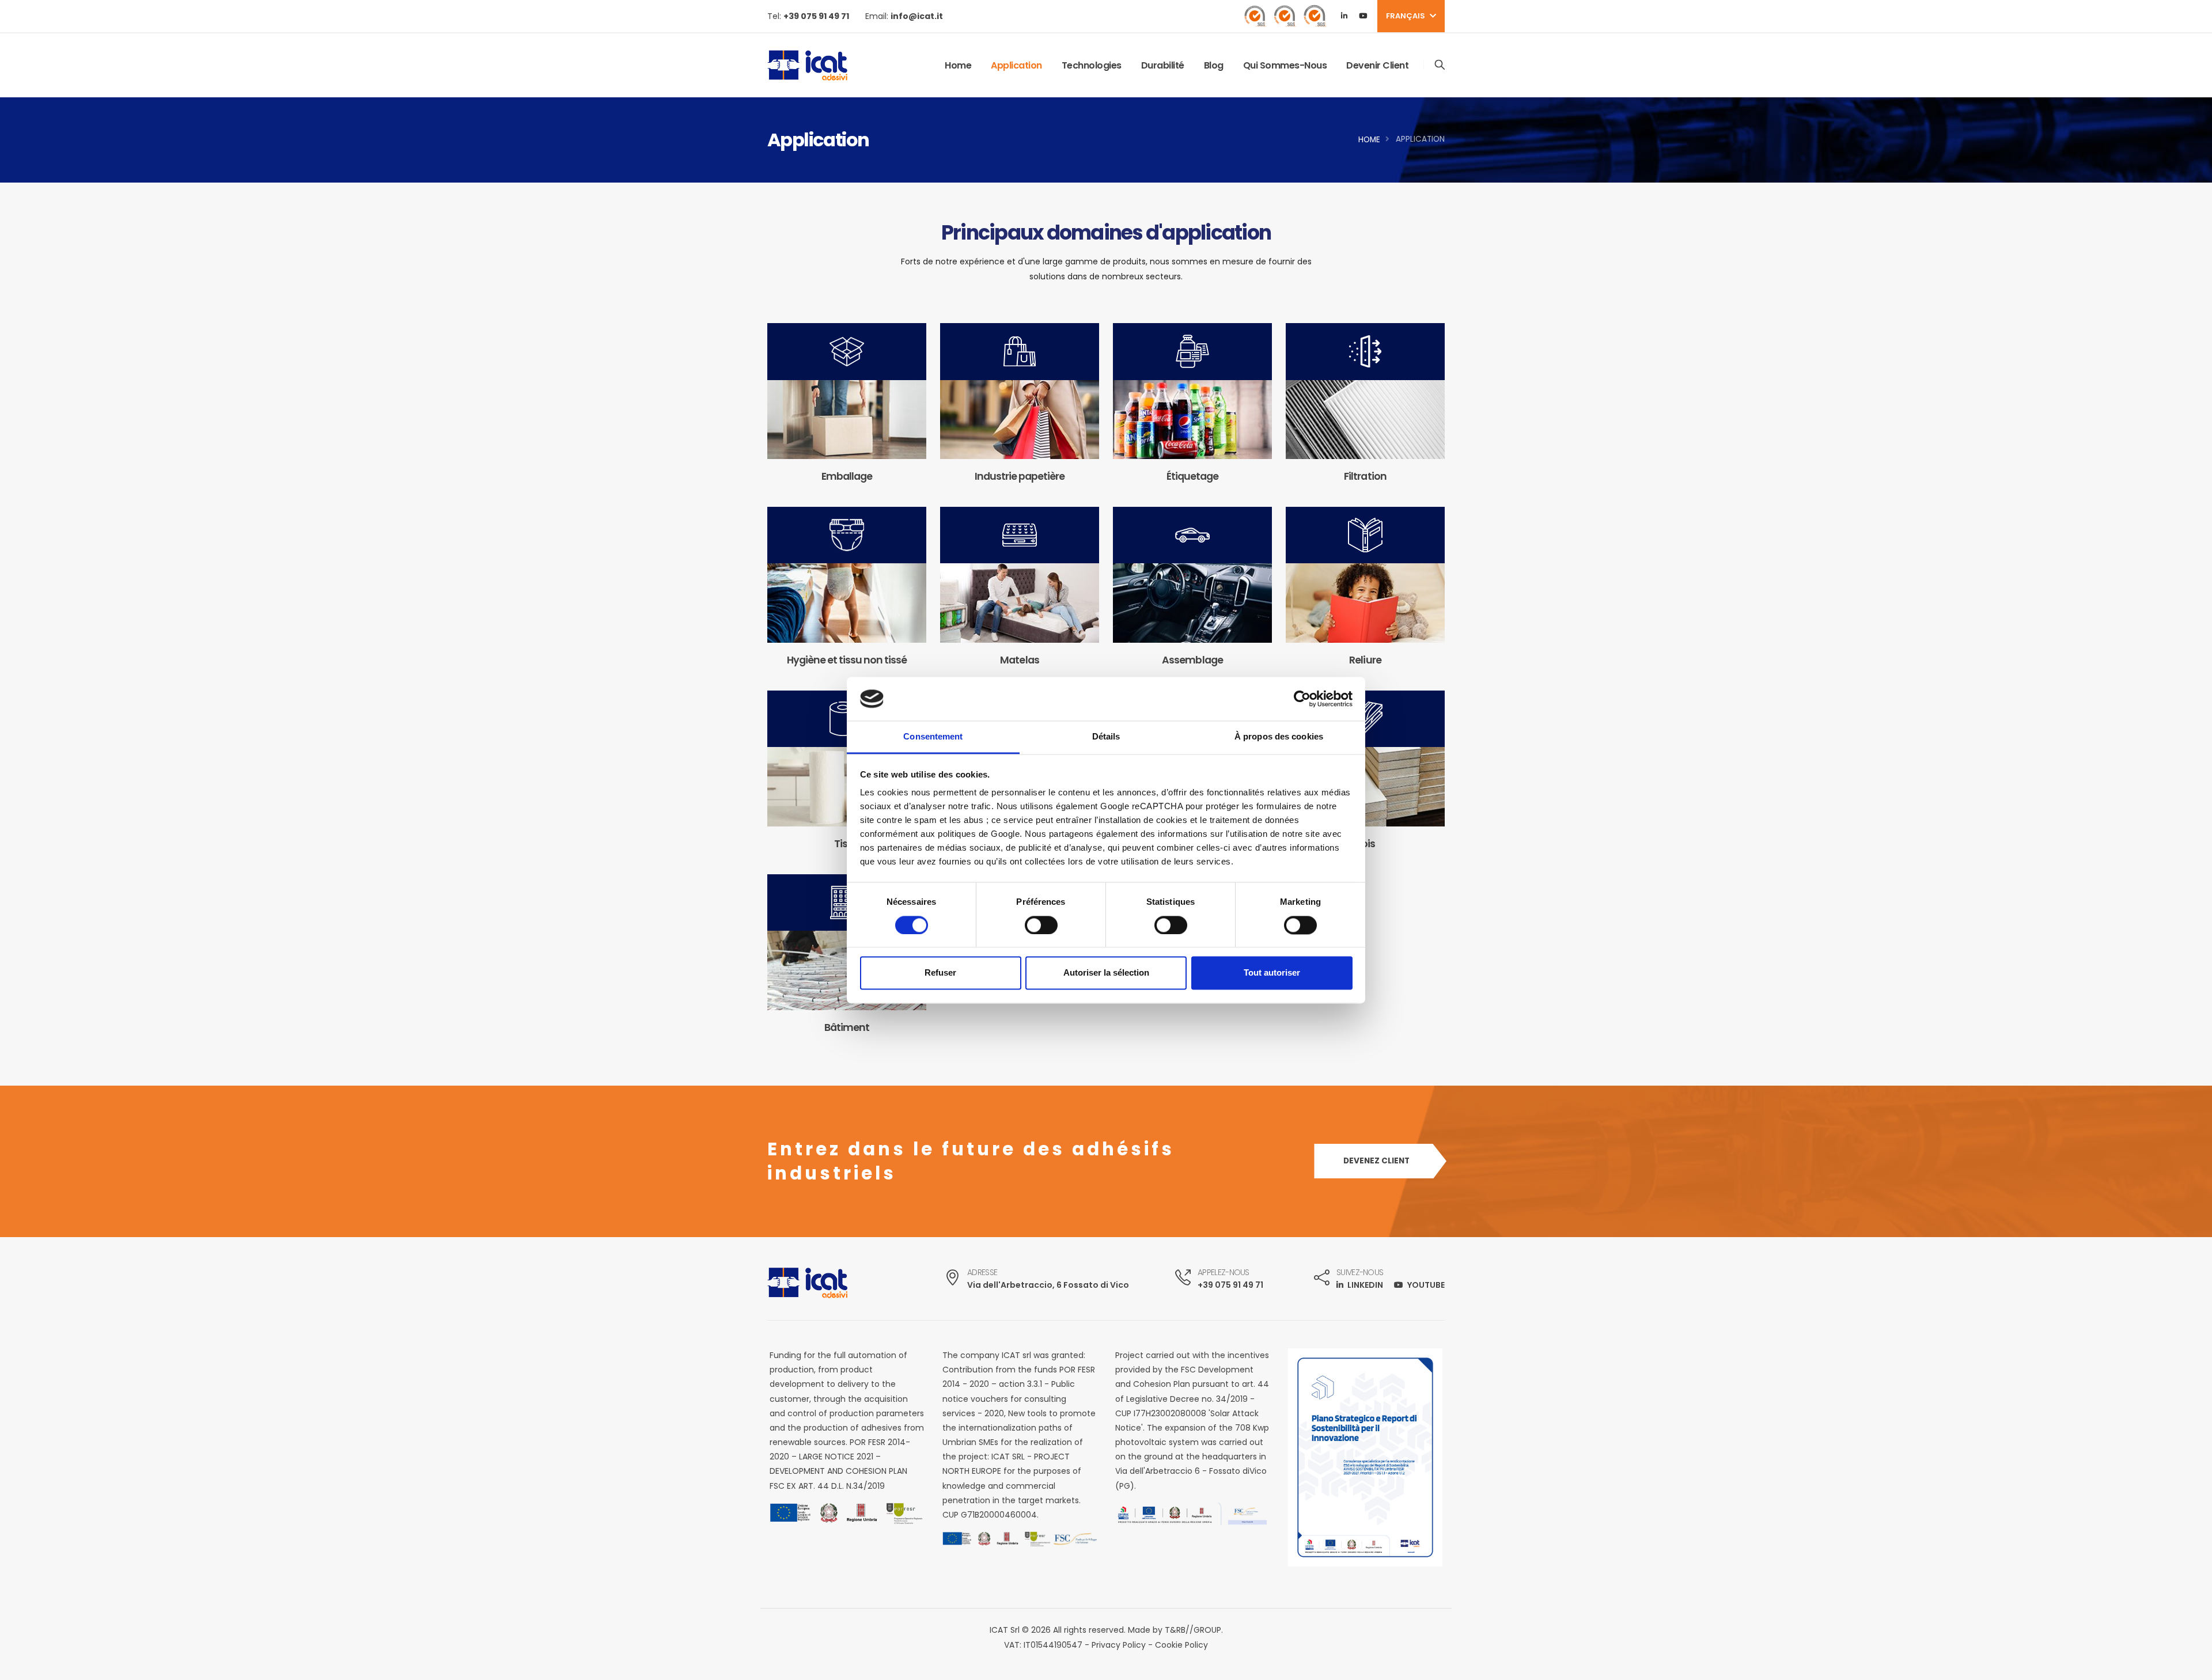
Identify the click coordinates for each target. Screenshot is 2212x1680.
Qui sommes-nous (1285, 65)
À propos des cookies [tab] (1279, 737)
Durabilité (1163, 65)
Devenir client (1377, 65)
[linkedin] (1344, 16)
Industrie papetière (1020, 476)
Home (958, 65)
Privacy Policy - (1123, 1645)
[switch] (1041, 925)
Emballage (847, 476)
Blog (1214, 65)
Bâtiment (847, 1027)
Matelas (1019, 660)
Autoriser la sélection (1106, 973)
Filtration (1365, 476)
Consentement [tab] (933, 737)
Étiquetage (1192, 476)
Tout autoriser (1272, 973)
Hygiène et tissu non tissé (847, 660)
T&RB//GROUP (1193, 1630)
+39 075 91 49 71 (1230, 1285)
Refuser (940, 973)
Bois (1365, 843)
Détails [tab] (1106, 737)
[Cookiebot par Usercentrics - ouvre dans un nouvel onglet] (1302, 699)
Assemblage (1192, 660)
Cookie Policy (1181, 1645)
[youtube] (1363, 16)
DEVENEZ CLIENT (1376, 1161)
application (1016, 65)
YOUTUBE (1425, 1285)
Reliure (1365, 660)
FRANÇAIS (1406, 16)
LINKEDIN (1365, 1285)
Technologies (1092, 65)
